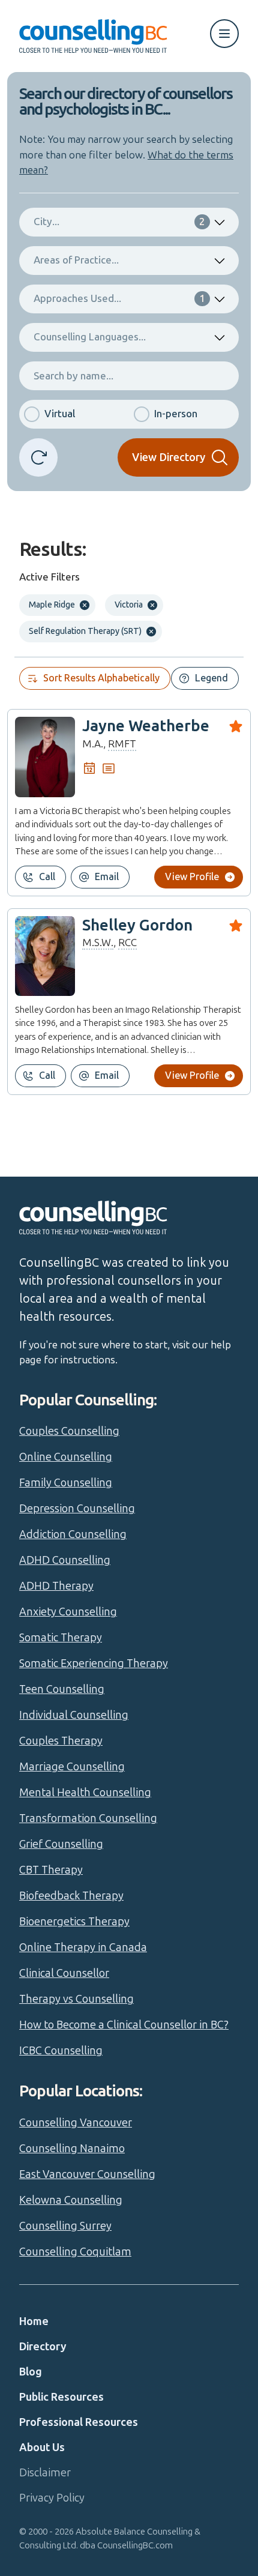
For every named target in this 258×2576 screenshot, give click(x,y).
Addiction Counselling (73, 1534)
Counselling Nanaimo (72, 2149)
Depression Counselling (77, 1509)
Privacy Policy (52, 2498)
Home (34, 2321)
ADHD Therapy (56, 1586)
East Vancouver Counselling (87, 2174)
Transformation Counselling (88, 1818)
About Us (42, 2448)
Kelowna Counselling (71, 2200)
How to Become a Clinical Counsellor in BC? (124, 2025)
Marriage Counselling (72, 1767)
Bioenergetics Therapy (74, 1922)
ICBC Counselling (61, 2051)
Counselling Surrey (65, 2226)
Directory (43, 2347)
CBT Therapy (51, 1870)
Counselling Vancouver (76, 2123)
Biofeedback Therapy (71, 1896)
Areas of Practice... (76, 260)
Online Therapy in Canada (83, 1947)
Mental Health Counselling (85, 1793)
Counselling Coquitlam (75, 2252)
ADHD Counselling (65, 1560)
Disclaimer (45, 2473)
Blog (31, 2372)
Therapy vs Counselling (76, 1999)
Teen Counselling (62, 1689)
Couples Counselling (69, 1431)
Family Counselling (66, 1483)
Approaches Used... (119, 298)
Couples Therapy (61, 1741)
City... (119, 222)
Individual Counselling (74, 1715)
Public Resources (61, 2397)
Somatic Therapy (61, 1638)
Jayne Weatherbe (146, 726)
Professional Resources (79, 2422)
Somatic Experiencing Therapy (94, 1664)
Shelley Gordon (137, 925)
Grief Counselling (61, 1844)
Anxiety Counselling (68, 1612)
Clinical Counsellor (64, 1973)
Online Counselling (66, 1457)
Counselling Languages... (90, 337)
